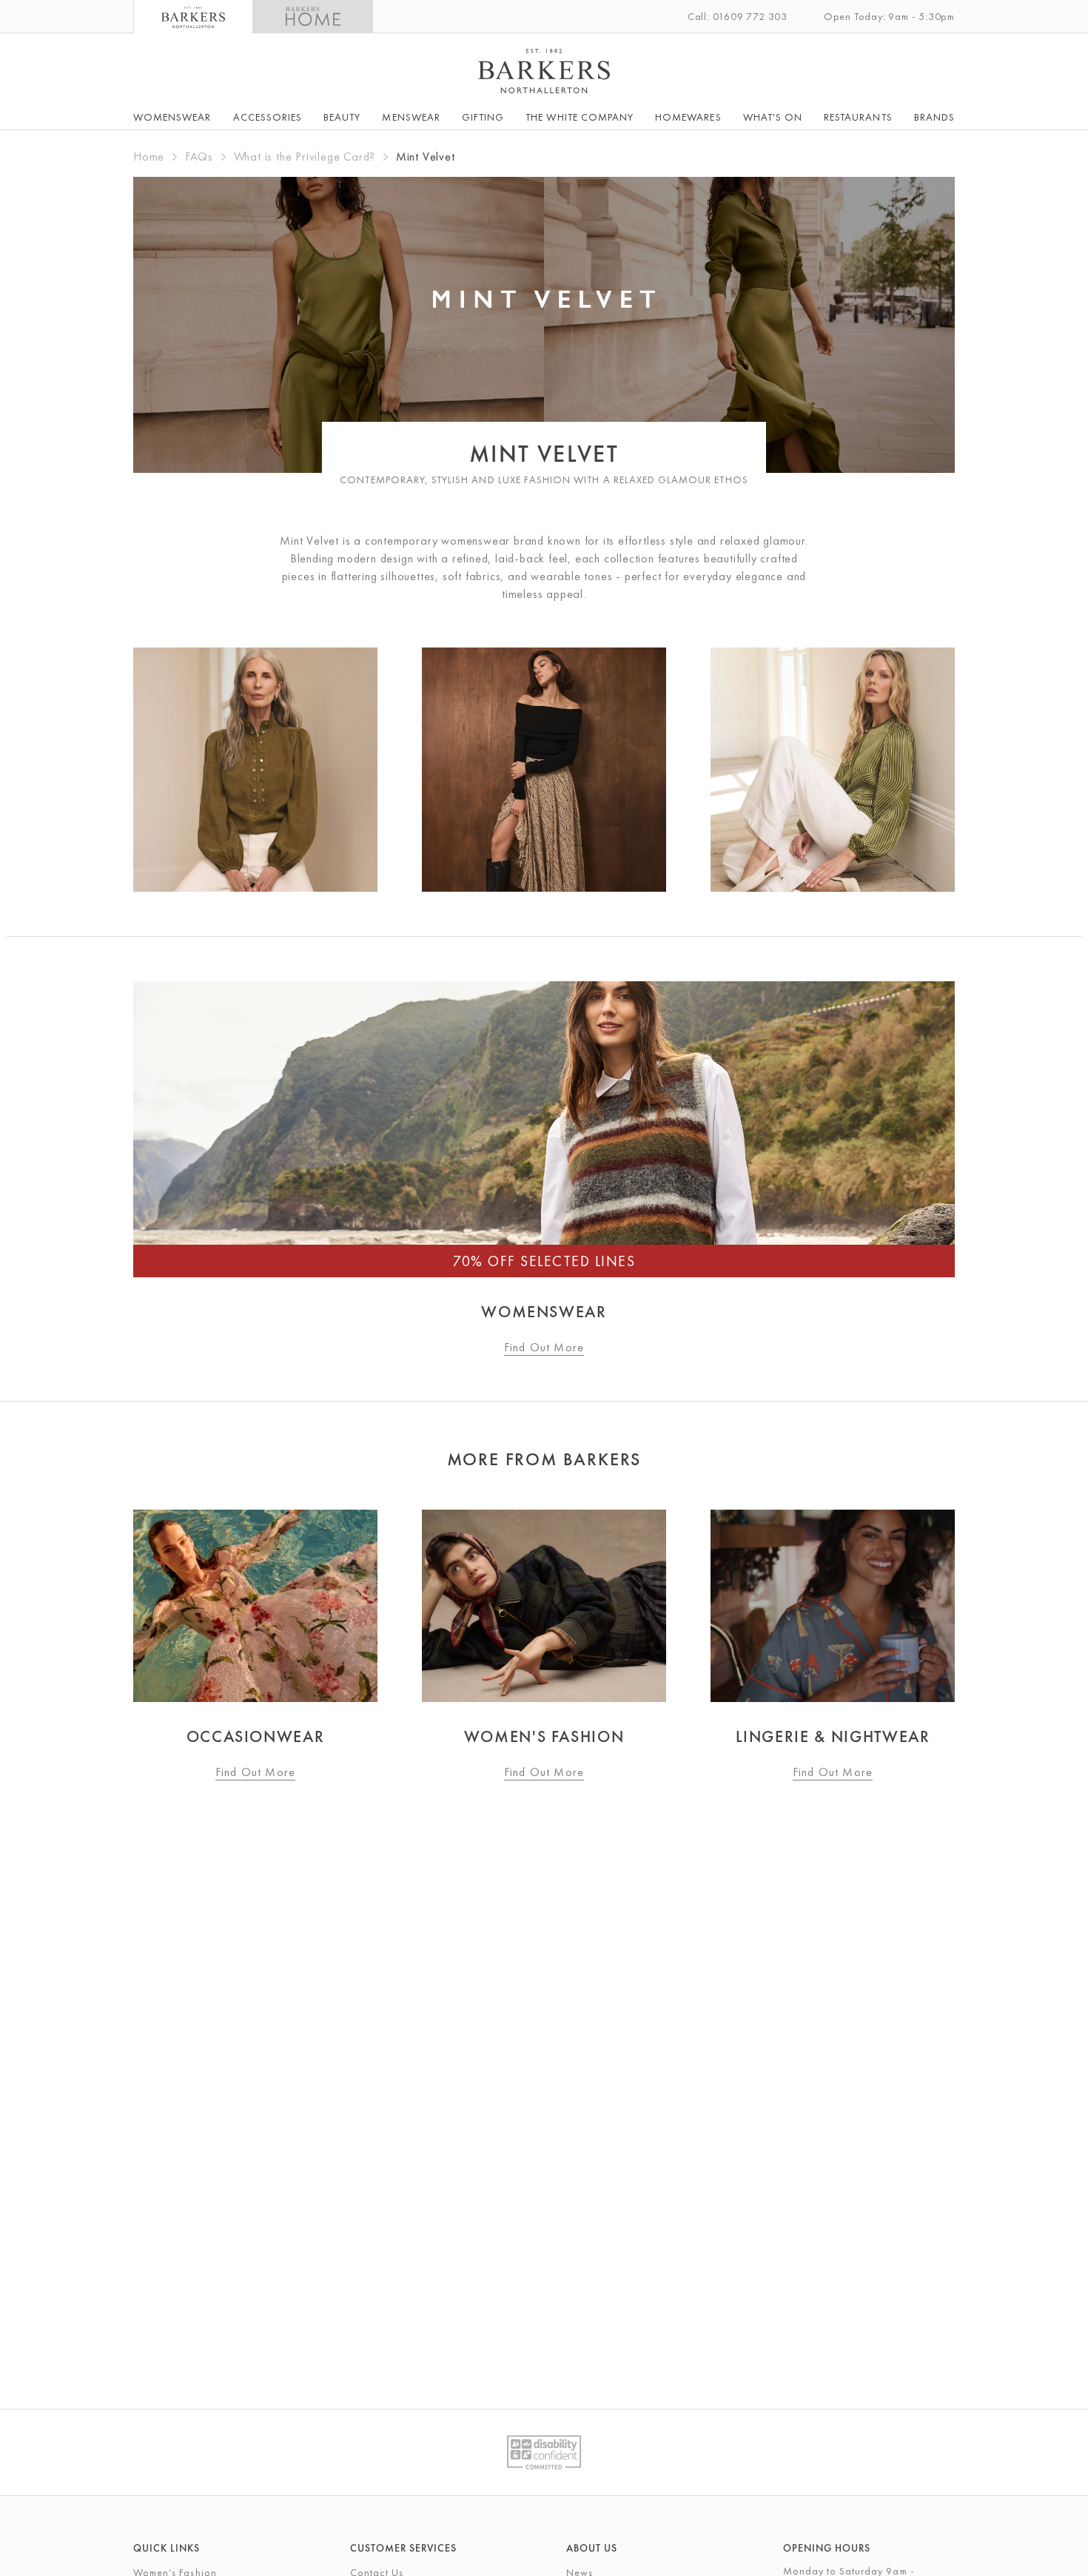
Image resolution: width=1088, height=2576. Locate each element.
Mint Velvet (426, 157)
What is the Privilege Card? (305, 157)
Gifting (483, 117)
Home (149, 157)
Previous (100, 1646)
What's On (773, 117)
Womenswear (172, 117)
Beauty (342, 117)
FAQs (199, 157)
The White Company (580, 117)
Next (988, 1646)
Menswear (411, 117)
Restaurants (858, 117)
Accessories (268, 117)
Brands (934, 117)
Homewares (688, 117)
